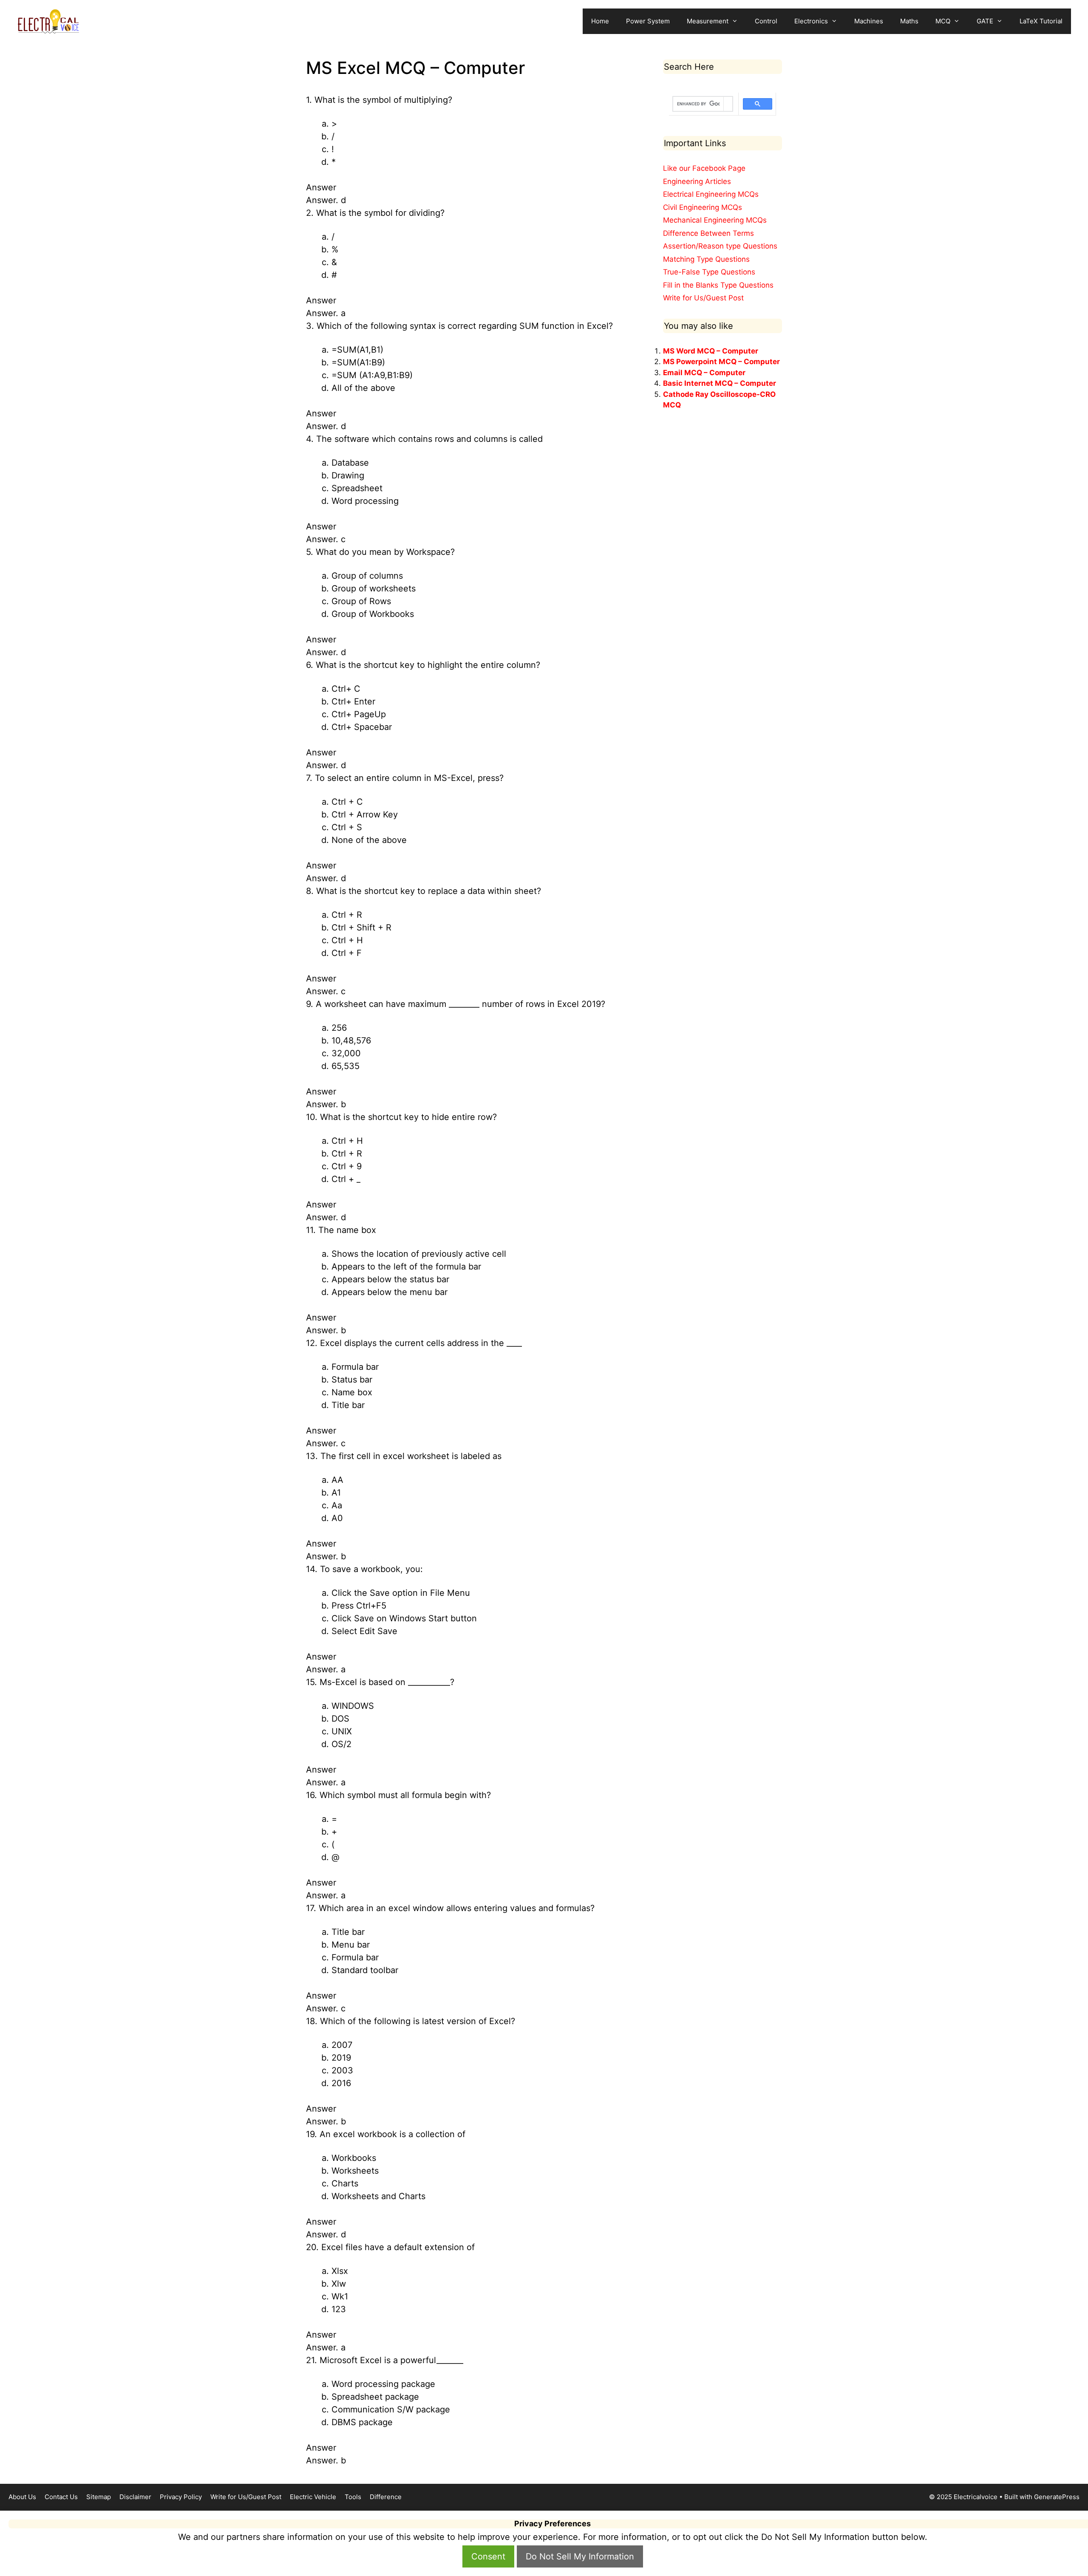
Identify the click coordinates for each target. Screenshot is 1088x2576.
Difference (386, 2497)
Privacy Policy (181, 2497)
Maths (909, 21)
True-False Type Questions (709, 272)
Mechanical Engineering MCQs (715, 220)
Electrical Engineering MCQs (711, 194)
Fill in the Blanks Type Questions (718, 285)
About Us (22, 2497)
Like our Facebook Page (704, 168)
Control (766, 21)
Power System (648, 21)
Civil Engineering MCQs (703, 207)
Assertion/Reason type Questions (720, 246)
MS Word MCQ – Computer (711, 351)
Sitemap (99, 2497)
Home (600, 21)
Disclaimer (135, 2497)
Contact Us (61, 2497)
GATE (985, 21)
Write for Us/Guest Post (703, 298)
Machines (869, 21)
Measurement (708, 21)
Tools (353, 2497)
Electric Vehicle (313, 2497)
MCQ (943, 21)
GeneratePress (1057, 2497)
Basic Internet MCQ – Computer (720, 383)
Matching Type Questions (706, 259)
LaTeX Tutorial (1041, 21)
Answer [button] (321, 187)
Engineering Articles (697, 181)
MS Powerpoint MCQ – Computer (721, 362)
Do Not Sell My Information (580, 2556)
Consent (488, 2556)
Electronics (811, 21)
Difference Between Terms (708, 233)
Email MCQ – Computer (704, 373)
